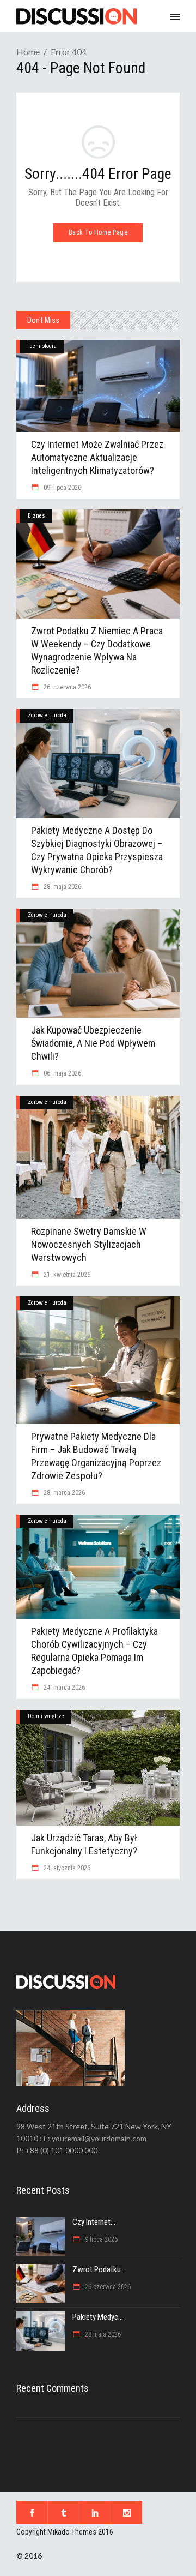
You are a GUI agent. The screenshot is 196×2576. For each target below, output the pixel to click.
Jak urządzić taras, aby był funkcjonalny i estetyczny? (84, 1844)
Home (28, 52)
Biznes (36, 516)
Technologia (42, 346)
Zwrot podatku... (99, 2269)
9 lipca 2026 (100, 2239)
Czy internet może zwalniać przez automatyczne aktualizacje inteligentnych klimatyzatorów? (97, 457)
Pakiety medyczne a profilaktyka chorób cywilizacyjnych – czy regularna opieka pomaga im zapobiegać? (94, 1651)
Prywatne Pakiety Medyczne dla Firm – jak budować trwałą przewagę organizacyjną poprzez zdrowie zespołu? (96, 1456)
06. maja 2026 (62, 1073)
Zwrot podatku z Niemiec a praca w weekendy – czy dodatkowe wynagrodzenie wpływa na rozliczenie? (97, 650)
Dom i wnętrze (46, 1716)
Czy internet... (94, 2222)
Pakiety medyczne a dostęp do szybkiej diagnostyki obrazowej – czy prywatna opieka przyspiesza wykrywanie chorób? (97, 850)
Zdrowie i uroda (47, 715)
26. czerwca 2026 (66, 687)
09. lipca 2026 (62, 488)
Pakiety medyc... (98, 2317)
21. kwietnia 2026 (66, 1275)
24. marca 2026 (63, 1688)
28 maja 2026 (102, 2334)
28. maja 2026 (62, 887)
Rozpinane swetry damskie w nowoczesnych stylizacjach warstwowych (89, 1244)
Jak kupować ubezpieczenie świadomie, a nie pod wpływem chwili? (93, 1043)
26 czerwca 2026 (107, 2287)
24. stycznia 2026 (66, 1868)
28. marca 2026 (63, 1493)
